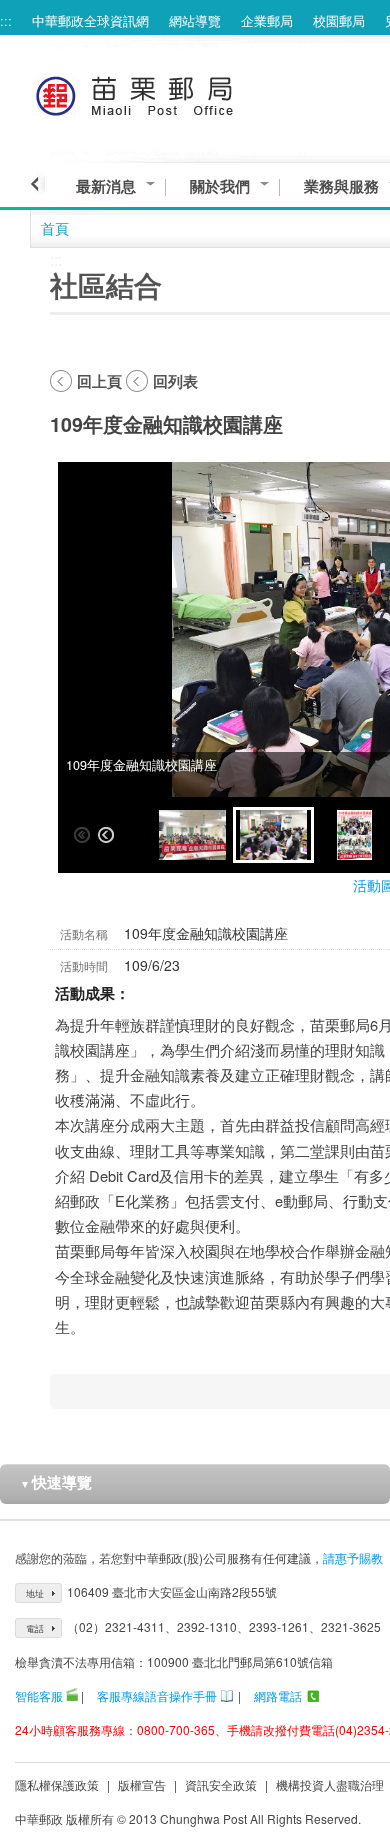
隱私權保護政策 (57, 1784)
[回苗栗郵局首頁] (171, 92)
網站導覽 (195, 20)
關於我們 (220, 186)
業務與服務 (341, 186)
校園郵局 (339, 20)
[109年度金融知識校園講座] (192, 835)
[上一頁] (37, 184)
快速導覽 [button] (56, 1482)
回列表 (175, 381)
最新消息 (106, 186)
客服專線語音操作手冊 (157, 1695)
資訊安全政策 (221, 1784)
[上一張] (106, 835)
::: (6, 20)
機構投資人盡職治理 (330, 1784)
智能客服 (39, 1695)
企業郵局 (267, 20)
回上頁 (99, 381)
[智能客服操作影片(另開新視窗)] (72, 1695)
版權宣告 (142, 1784)
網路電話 (278, 1695)
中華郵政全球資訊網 (90, 20)
